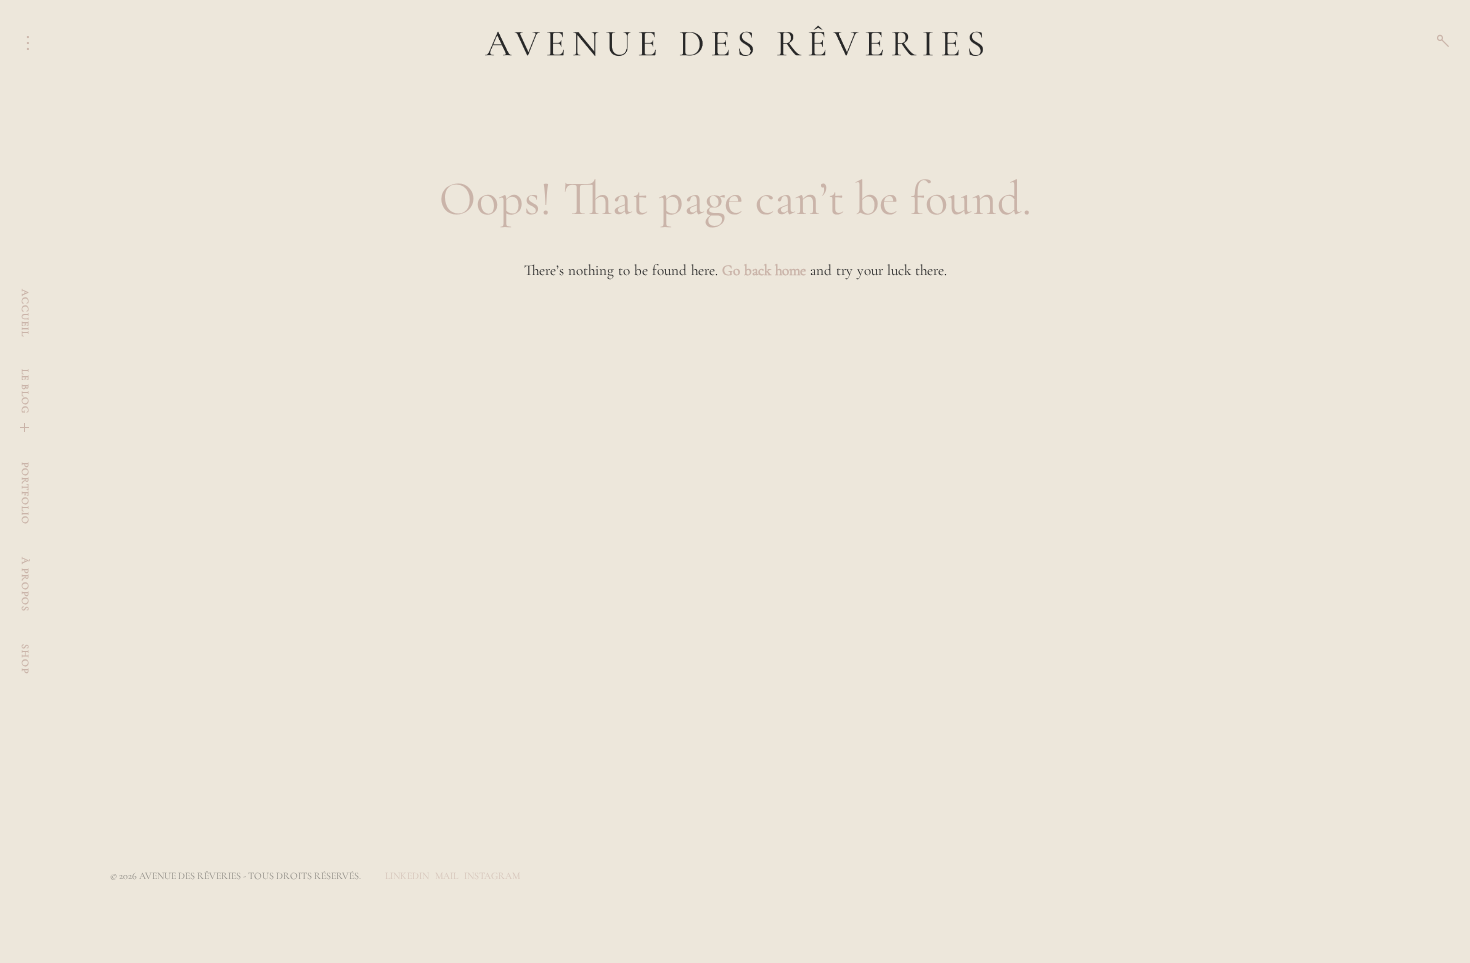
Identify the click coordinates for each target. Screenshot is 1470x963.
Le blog (25, 391)
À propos (25, 584)
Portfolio (25, 493)
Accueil (25, 313)
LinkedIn (407, 876)
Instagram (492, 876)
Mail (446, 876)
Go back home (764, 270)
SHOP (25, 659)
